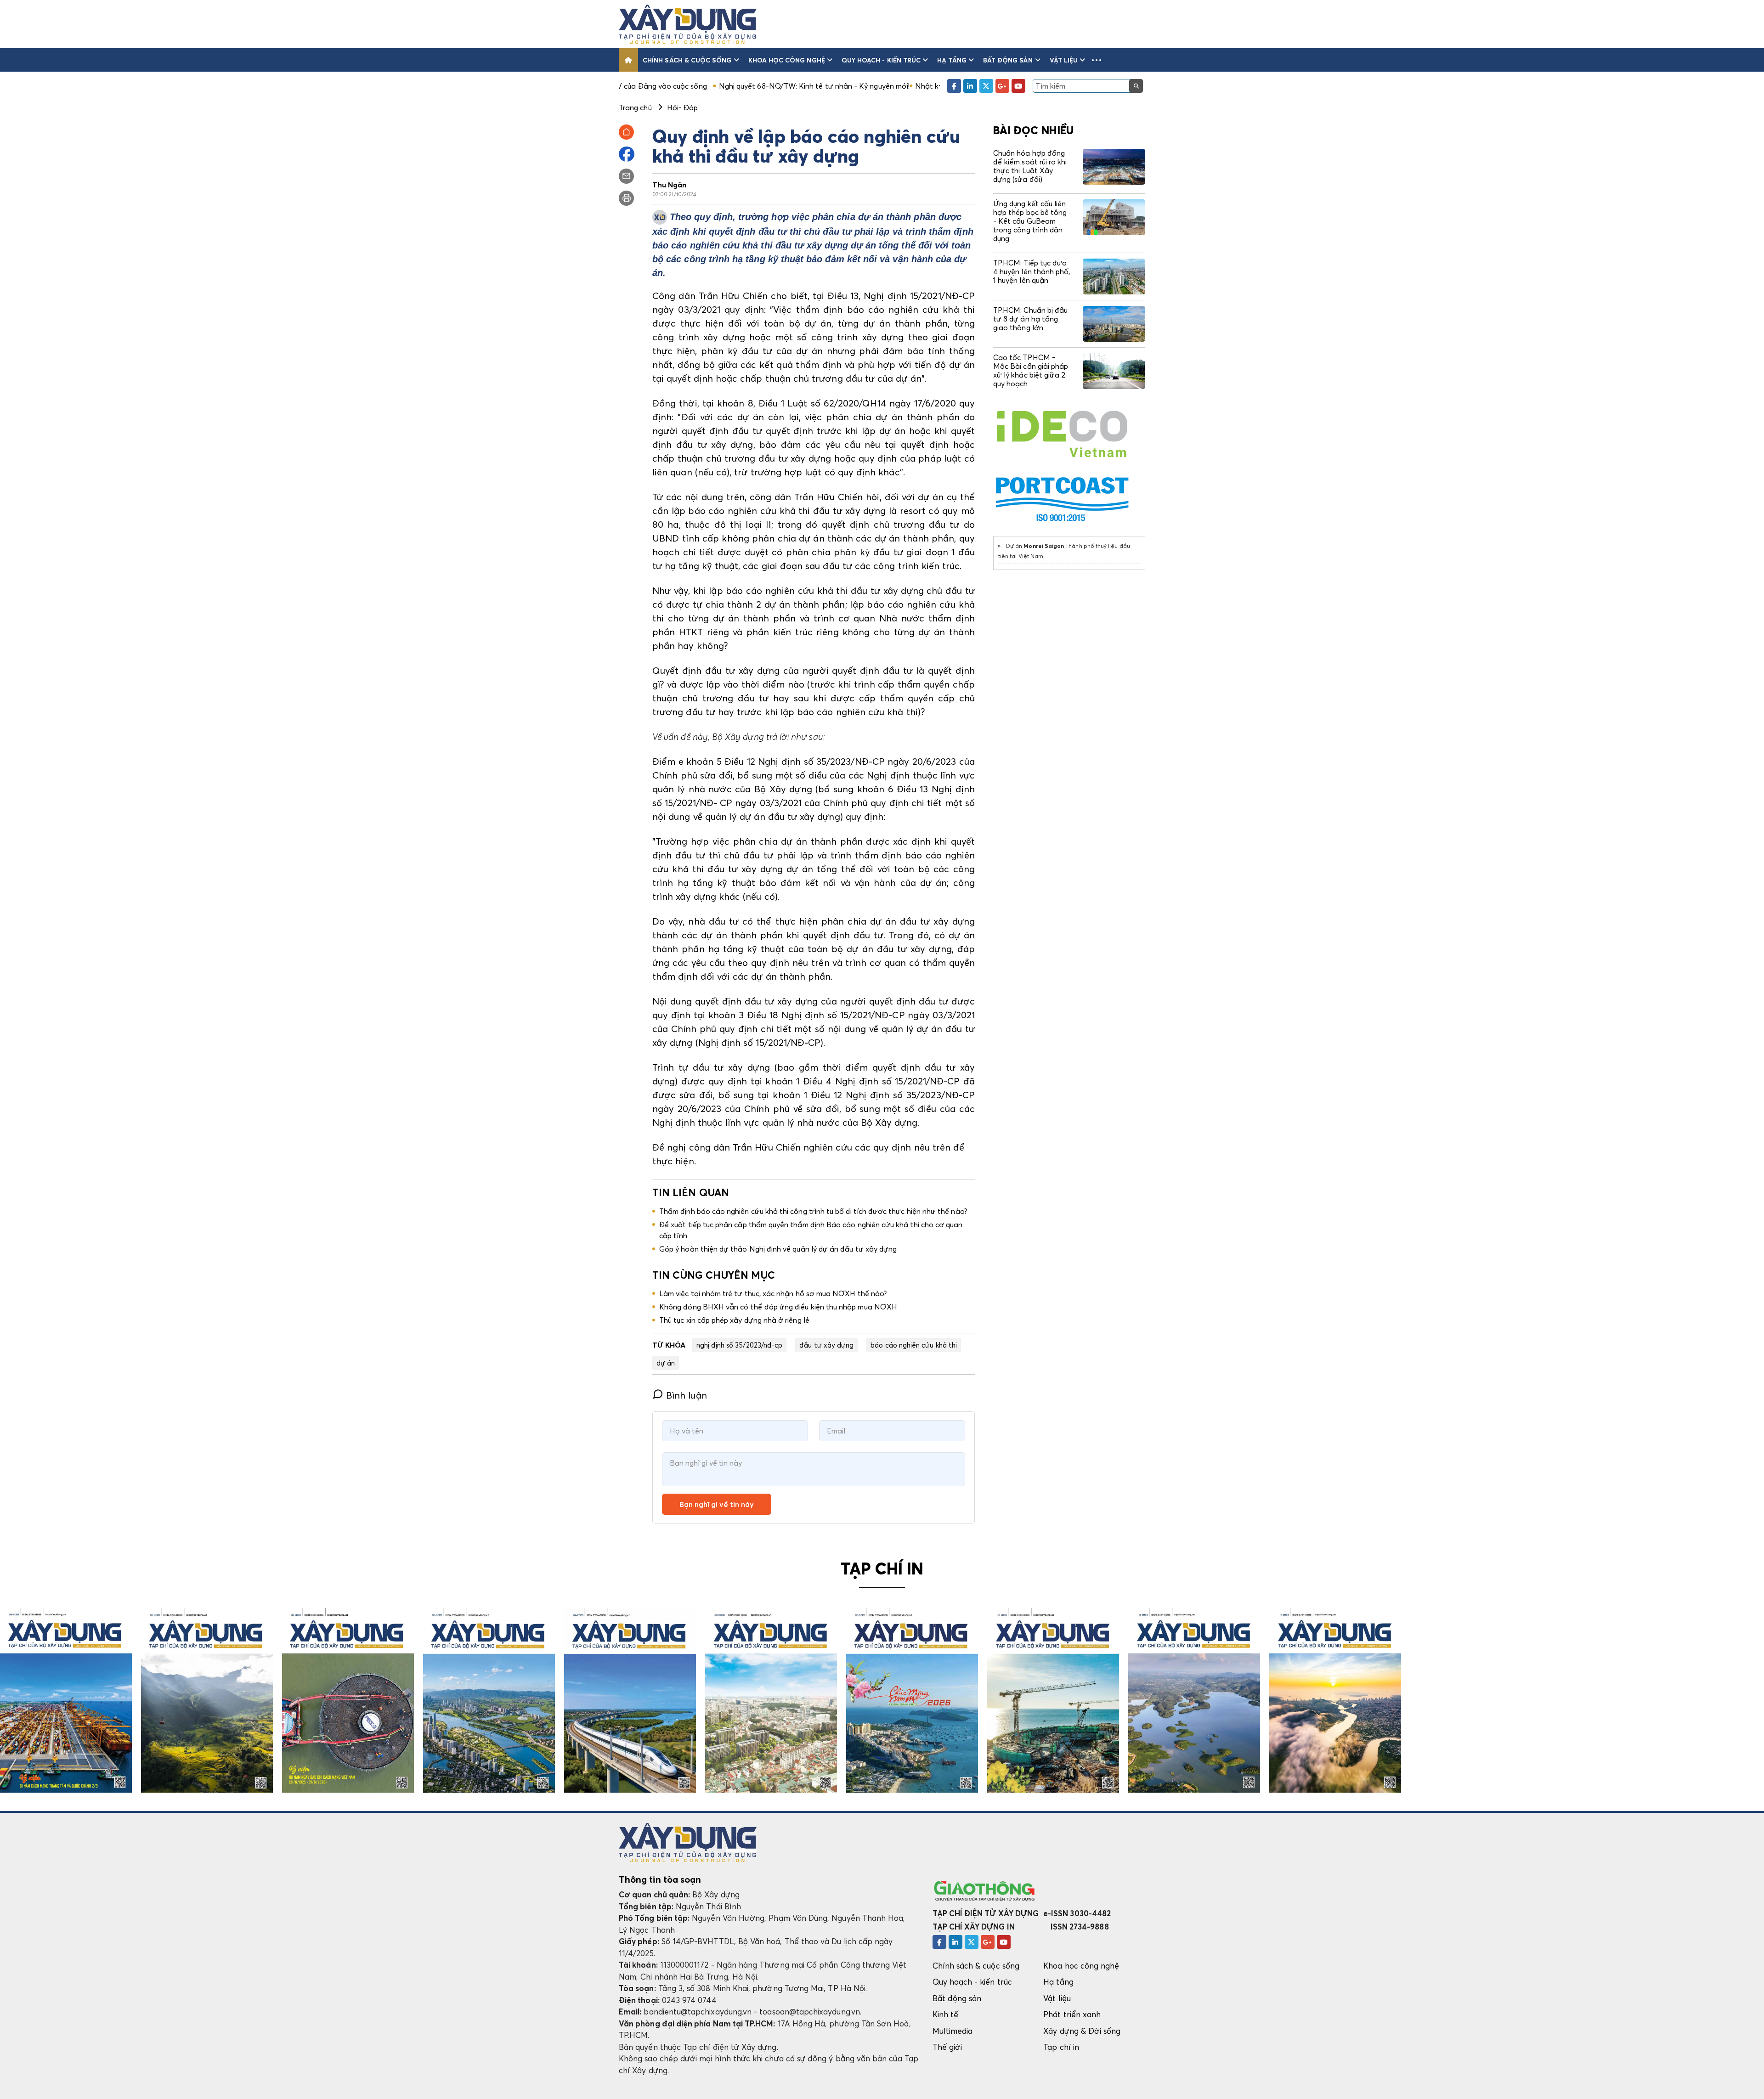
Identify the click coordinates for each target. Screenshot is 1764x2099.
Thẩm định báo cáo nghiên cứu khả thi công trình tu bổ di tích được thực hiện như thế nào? (813, 1211)
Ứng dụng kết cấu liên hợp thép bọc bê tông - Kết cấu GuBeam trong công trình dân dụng (1030, 221)
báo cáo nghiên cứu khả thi (914, 1345)
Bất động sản (1008, 60)
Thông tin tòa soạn (660, 1879)
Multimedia (953, 2031)
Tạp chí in (1061, 2047)
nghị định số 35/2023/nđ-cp (740, 1345)
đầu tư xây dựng (826, 1345)
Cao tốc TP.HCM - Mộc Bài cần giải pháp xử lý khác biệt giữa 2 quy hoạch (1031, 371)
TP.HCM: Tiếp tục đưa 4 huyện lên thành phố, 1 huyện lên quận (1032, 271)
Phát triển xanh (1072, 2014)
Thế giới (947, 2047)
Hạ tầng (952, 60)
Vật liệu (1064, 60)
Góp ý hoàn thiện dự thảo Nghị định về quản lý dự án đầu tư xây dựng (778, 1249)
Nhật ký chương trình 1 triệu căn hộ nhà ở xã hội (839, 86)
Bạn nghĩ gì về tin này (717, 1504)
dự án (666, 1363)
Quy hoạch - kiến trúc (881, 60)
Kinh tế (945, 2014)
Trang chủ (635, 107)
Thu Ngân (670, 185)
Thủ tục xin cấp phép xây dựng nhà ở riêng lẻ (734, 1320)
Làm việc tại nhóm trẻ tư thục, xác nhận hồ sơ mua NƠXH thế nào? (773, 1293)
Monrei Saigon (1044, 546)
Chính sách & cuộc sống (687, 60)
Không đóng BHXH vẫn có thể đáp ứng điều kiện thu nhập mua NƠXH (778, 1307)
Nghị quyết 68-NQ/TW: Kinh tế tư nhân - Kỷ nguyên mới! (657, 86)
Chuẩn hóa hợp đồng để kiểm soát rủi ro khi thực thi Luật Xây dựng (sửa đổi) (1030, 166)
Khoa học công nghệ (787, 60)
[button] (1097, 60)
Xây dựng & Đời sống (1082, 2031)
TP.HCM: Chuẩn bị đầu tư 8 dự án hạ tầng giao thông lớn (1030, 319)
